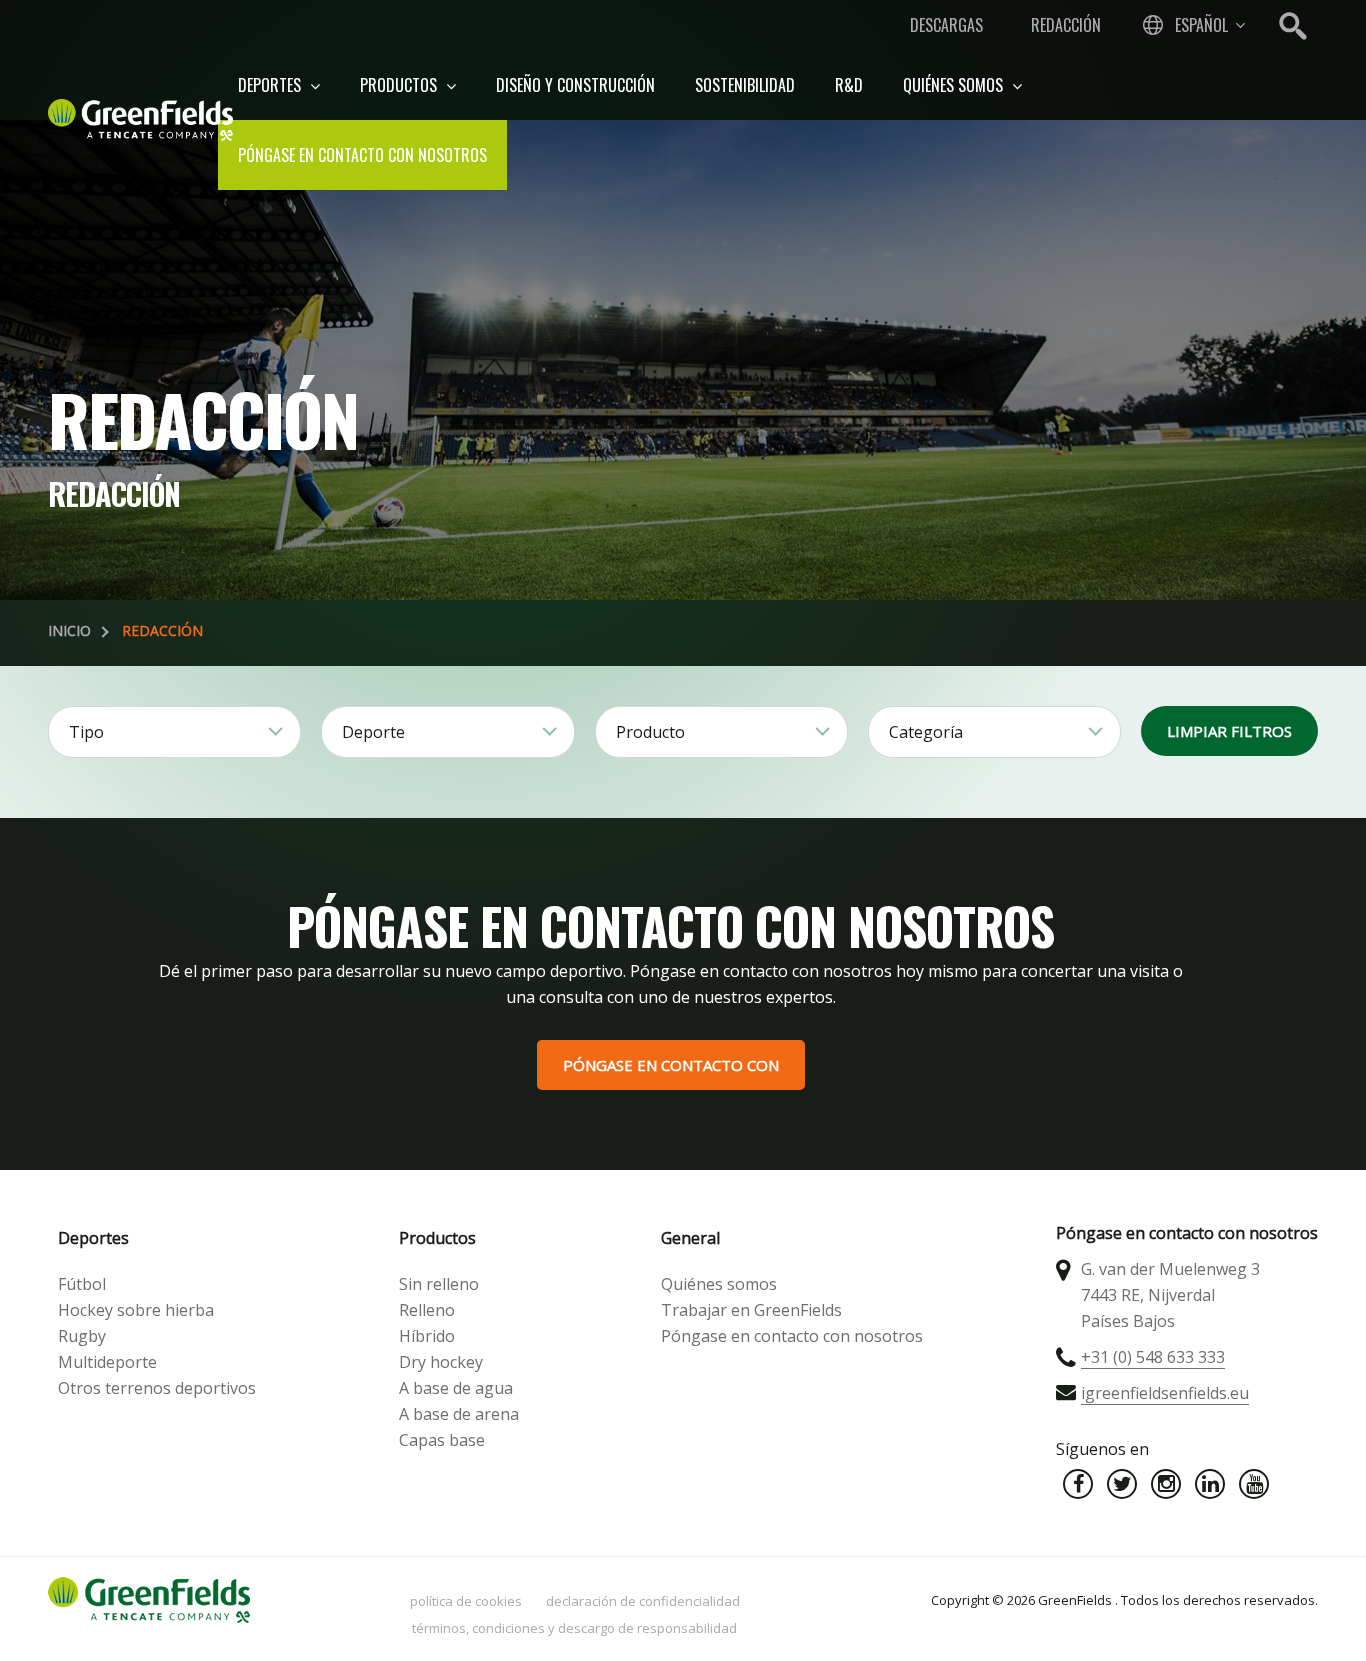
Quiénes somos (955, 85)
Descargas (946, 25)
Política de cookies (466, 1601)
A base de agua (456, 1388)
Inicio (69, 630)
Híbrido (427, 1336)
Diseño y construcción (575, 85)
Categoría (926, 732)
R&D (849, 85)
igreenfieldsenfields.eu (1165, 1393)
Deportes (271, 85)
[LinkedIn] (1210, 1484)
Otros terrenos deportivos (157, 1388)
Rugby (82, 1336)
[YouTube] (1254, 1484)
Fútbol (82, 1284)
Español (1201, 25)
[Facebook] (1078, 1484)
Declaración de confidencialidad (643, 1601)
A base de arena (459, 1414)
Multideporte (107, 1362)
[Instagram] (1166, 1484)
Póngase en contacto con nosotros (362, 155)
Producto (650, 732)
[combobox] (1192, 25)
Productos (400, 85)
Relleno (427, 1310)
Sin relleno (439, 1284)
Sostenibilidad (745, 85)
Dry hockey (441, 1362)
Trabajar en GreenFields (751, 1310)
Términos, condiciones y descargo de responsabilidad (574, 1628)
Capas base (442, 1440)
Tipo (86, 732)
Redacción (1066, 25)
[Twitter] (1122, 1484)
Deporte (373, 732)
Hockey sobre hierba (136, 1310)
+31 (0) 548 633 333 (1153, 1357)
